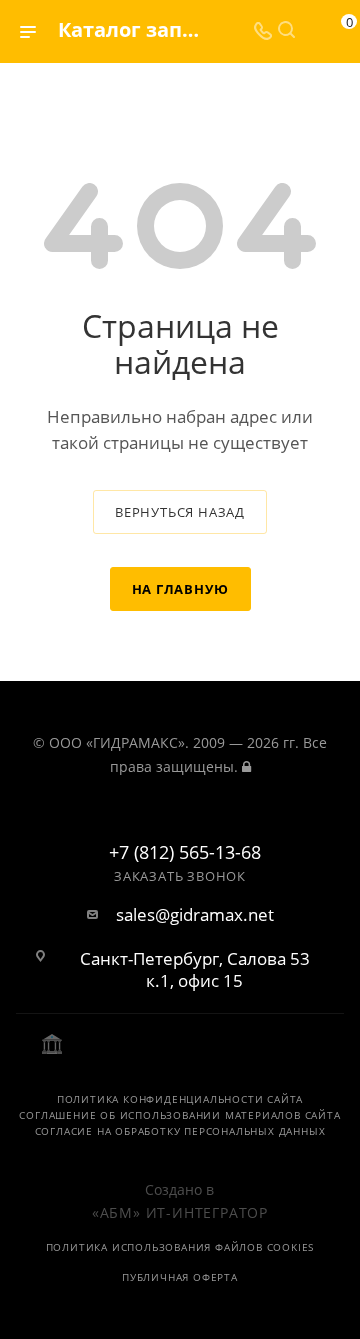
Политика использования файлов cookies (180, 1247)
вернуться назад (180, 512)
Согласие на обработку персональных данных (180, 1131)
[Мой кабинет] (310, 31)
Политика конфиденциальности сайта (180, 1099)
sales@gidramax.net (195, 915)
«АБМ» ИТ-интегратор (180, 1212)
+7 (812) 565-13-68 (185, 853)
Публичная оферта (180, 1277)
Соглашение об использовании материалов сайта (179, 1115)
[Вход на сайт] (246, 766)
